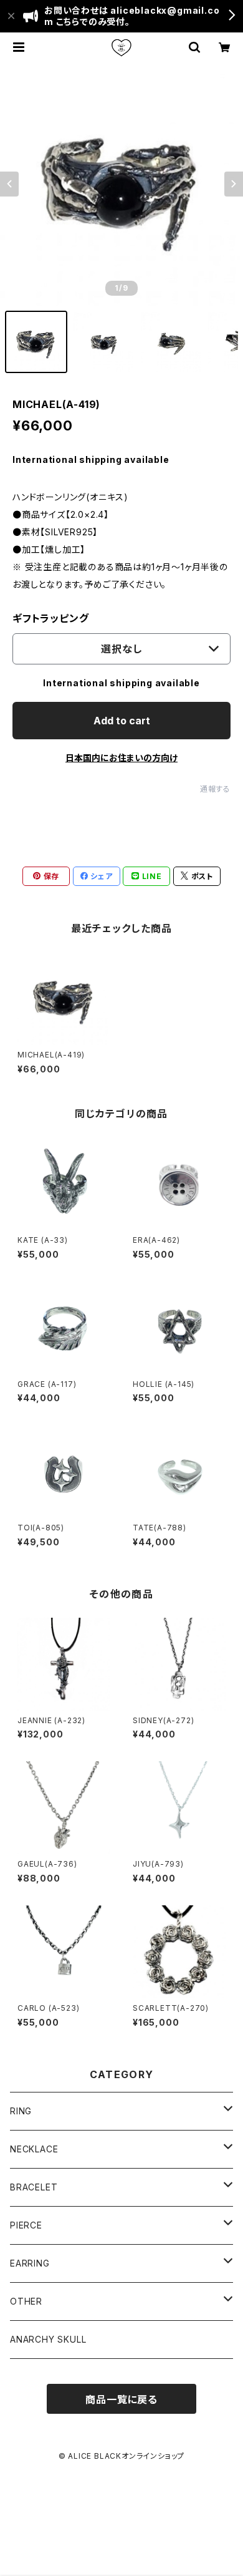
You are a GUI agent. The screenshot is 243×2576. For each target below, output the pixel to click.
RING (21, 2111)
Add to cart (122, 721)
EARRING (30, 2263)
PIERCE (26, 2225)
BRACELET (34, 2187)
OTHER (26, 2301)
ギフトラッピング (50, 618)
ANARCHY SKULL (48, 2339)
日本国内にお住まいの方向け (121, 758)
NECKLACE (34, 2149)
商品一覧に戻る (121, 2399)
